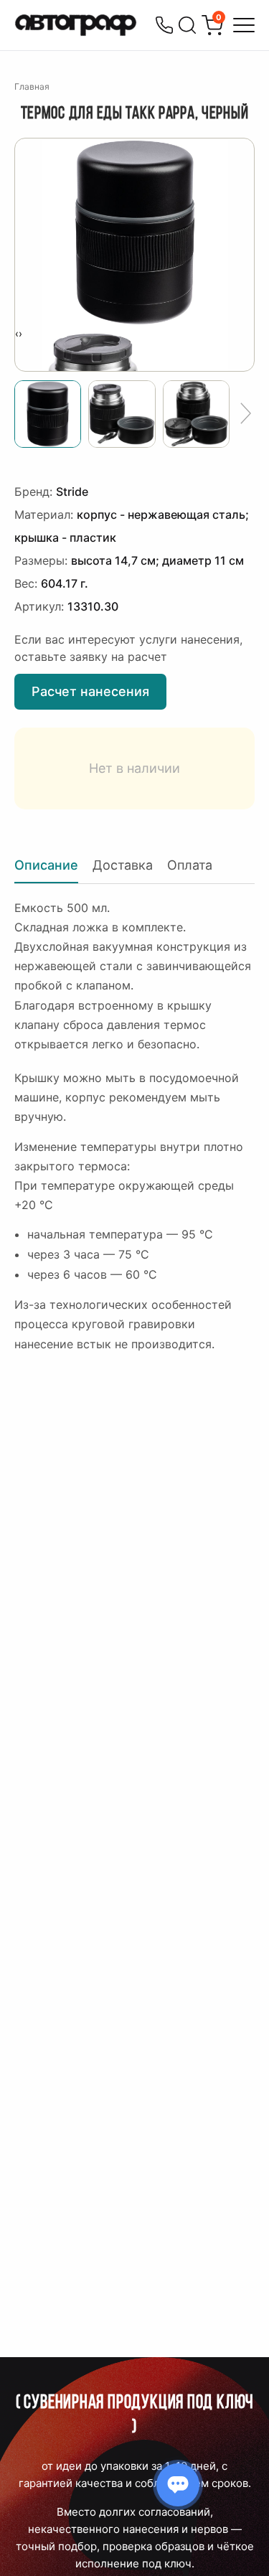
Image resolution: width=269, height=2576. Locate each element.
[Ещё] (246, 414)
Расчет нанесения (90, 691)
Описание (46, 865)
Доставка (123, 865)
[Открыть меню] (244, 25)
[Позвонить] (164, 25)
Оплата (190, 865)
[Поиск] (187, 25)
